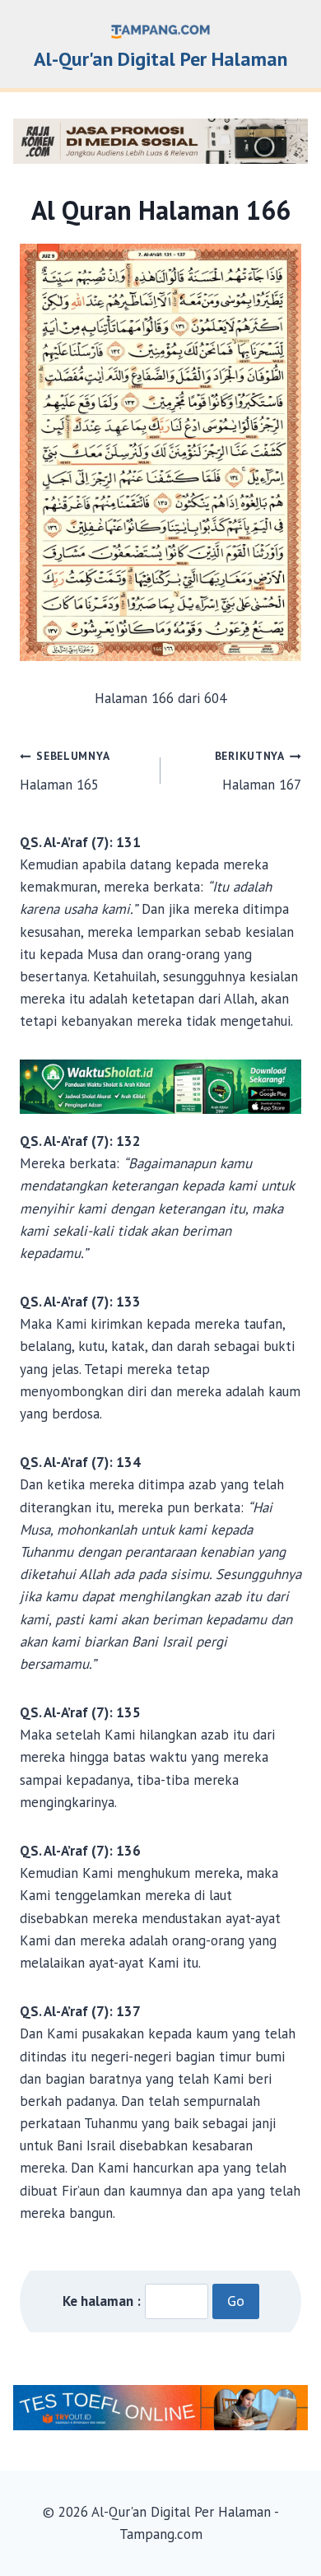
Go (236, 2301)
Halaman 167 (258, 771)
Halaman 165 (65, 771)
